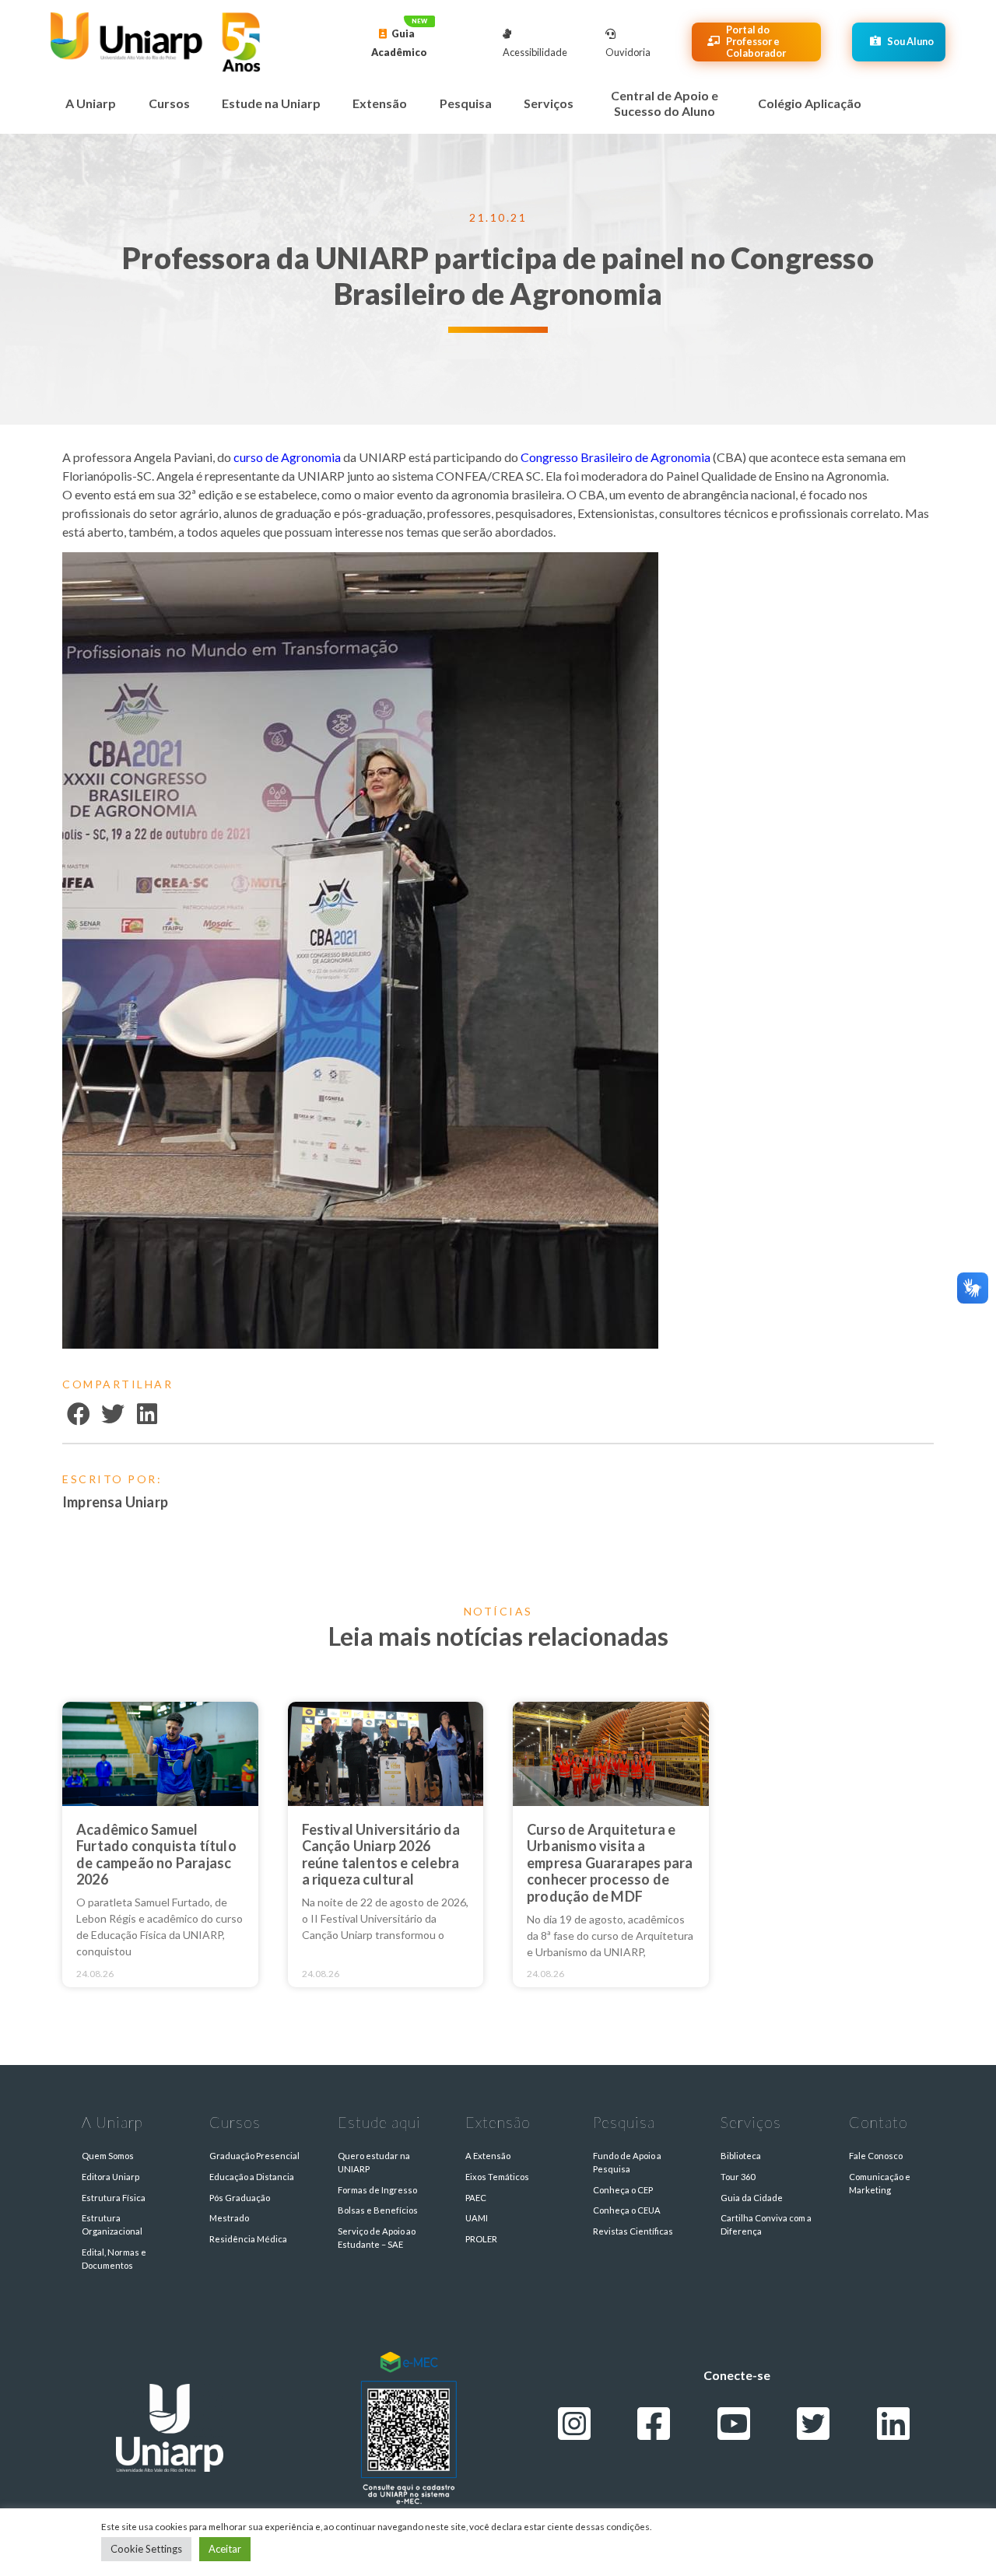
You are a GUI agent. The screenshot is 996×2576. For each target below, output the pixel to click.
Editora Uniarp (110, 2177)
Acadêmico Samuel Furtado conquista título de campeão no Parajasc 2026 (156, 1855)
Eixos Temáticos (497, 2177)
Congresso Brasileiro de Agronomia (615, 457)
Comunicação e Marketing (880, 2183)
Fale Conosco (876, 2156)
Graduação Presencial (254, 2156)
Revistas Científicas (633, 2231)
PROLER (481, 2239)
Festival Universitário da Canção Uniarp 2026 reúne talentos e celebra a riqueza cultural (381, 1855)
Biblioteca (741, 2156)
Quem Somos (108, 2156)
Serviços (549, 103)
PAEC (476, 2198)
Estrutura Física (114, 2198)
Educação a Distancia (252, 2177)
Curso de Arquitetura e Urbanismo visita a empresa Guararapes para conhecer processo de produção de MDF (610, 1863)
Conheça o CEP (623, 2190)
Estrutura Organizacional (112, 2224)
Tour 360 (738, 2177)
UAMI (477, 2218)
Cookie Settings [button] (146, 2549)
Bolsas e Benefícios (378, 2210)
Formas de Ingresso (377, 2190)
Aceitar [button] (225, 2549)
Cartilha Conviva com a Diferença (766, 2224)
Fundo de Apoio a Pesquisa (627, 2162)
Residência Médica (248, 2239)
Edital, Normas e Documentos (114, 2259)
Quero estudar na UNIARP (374, 2162)
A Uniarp (91, 103)
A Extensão (488, 2156)
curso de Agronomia (287, 457)
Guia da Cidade (752, 2198)
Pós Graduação (240, 2198)
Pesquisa (466, 103)
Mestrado (229, 2218)
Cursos (169, 103)
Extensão (380, 103)
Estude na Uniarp (271, 103)
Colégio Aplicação (810, 103)
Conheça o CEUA (627, 2210)
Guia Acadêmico (399, 43)
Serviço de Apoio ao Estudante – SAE (377, 2238)
